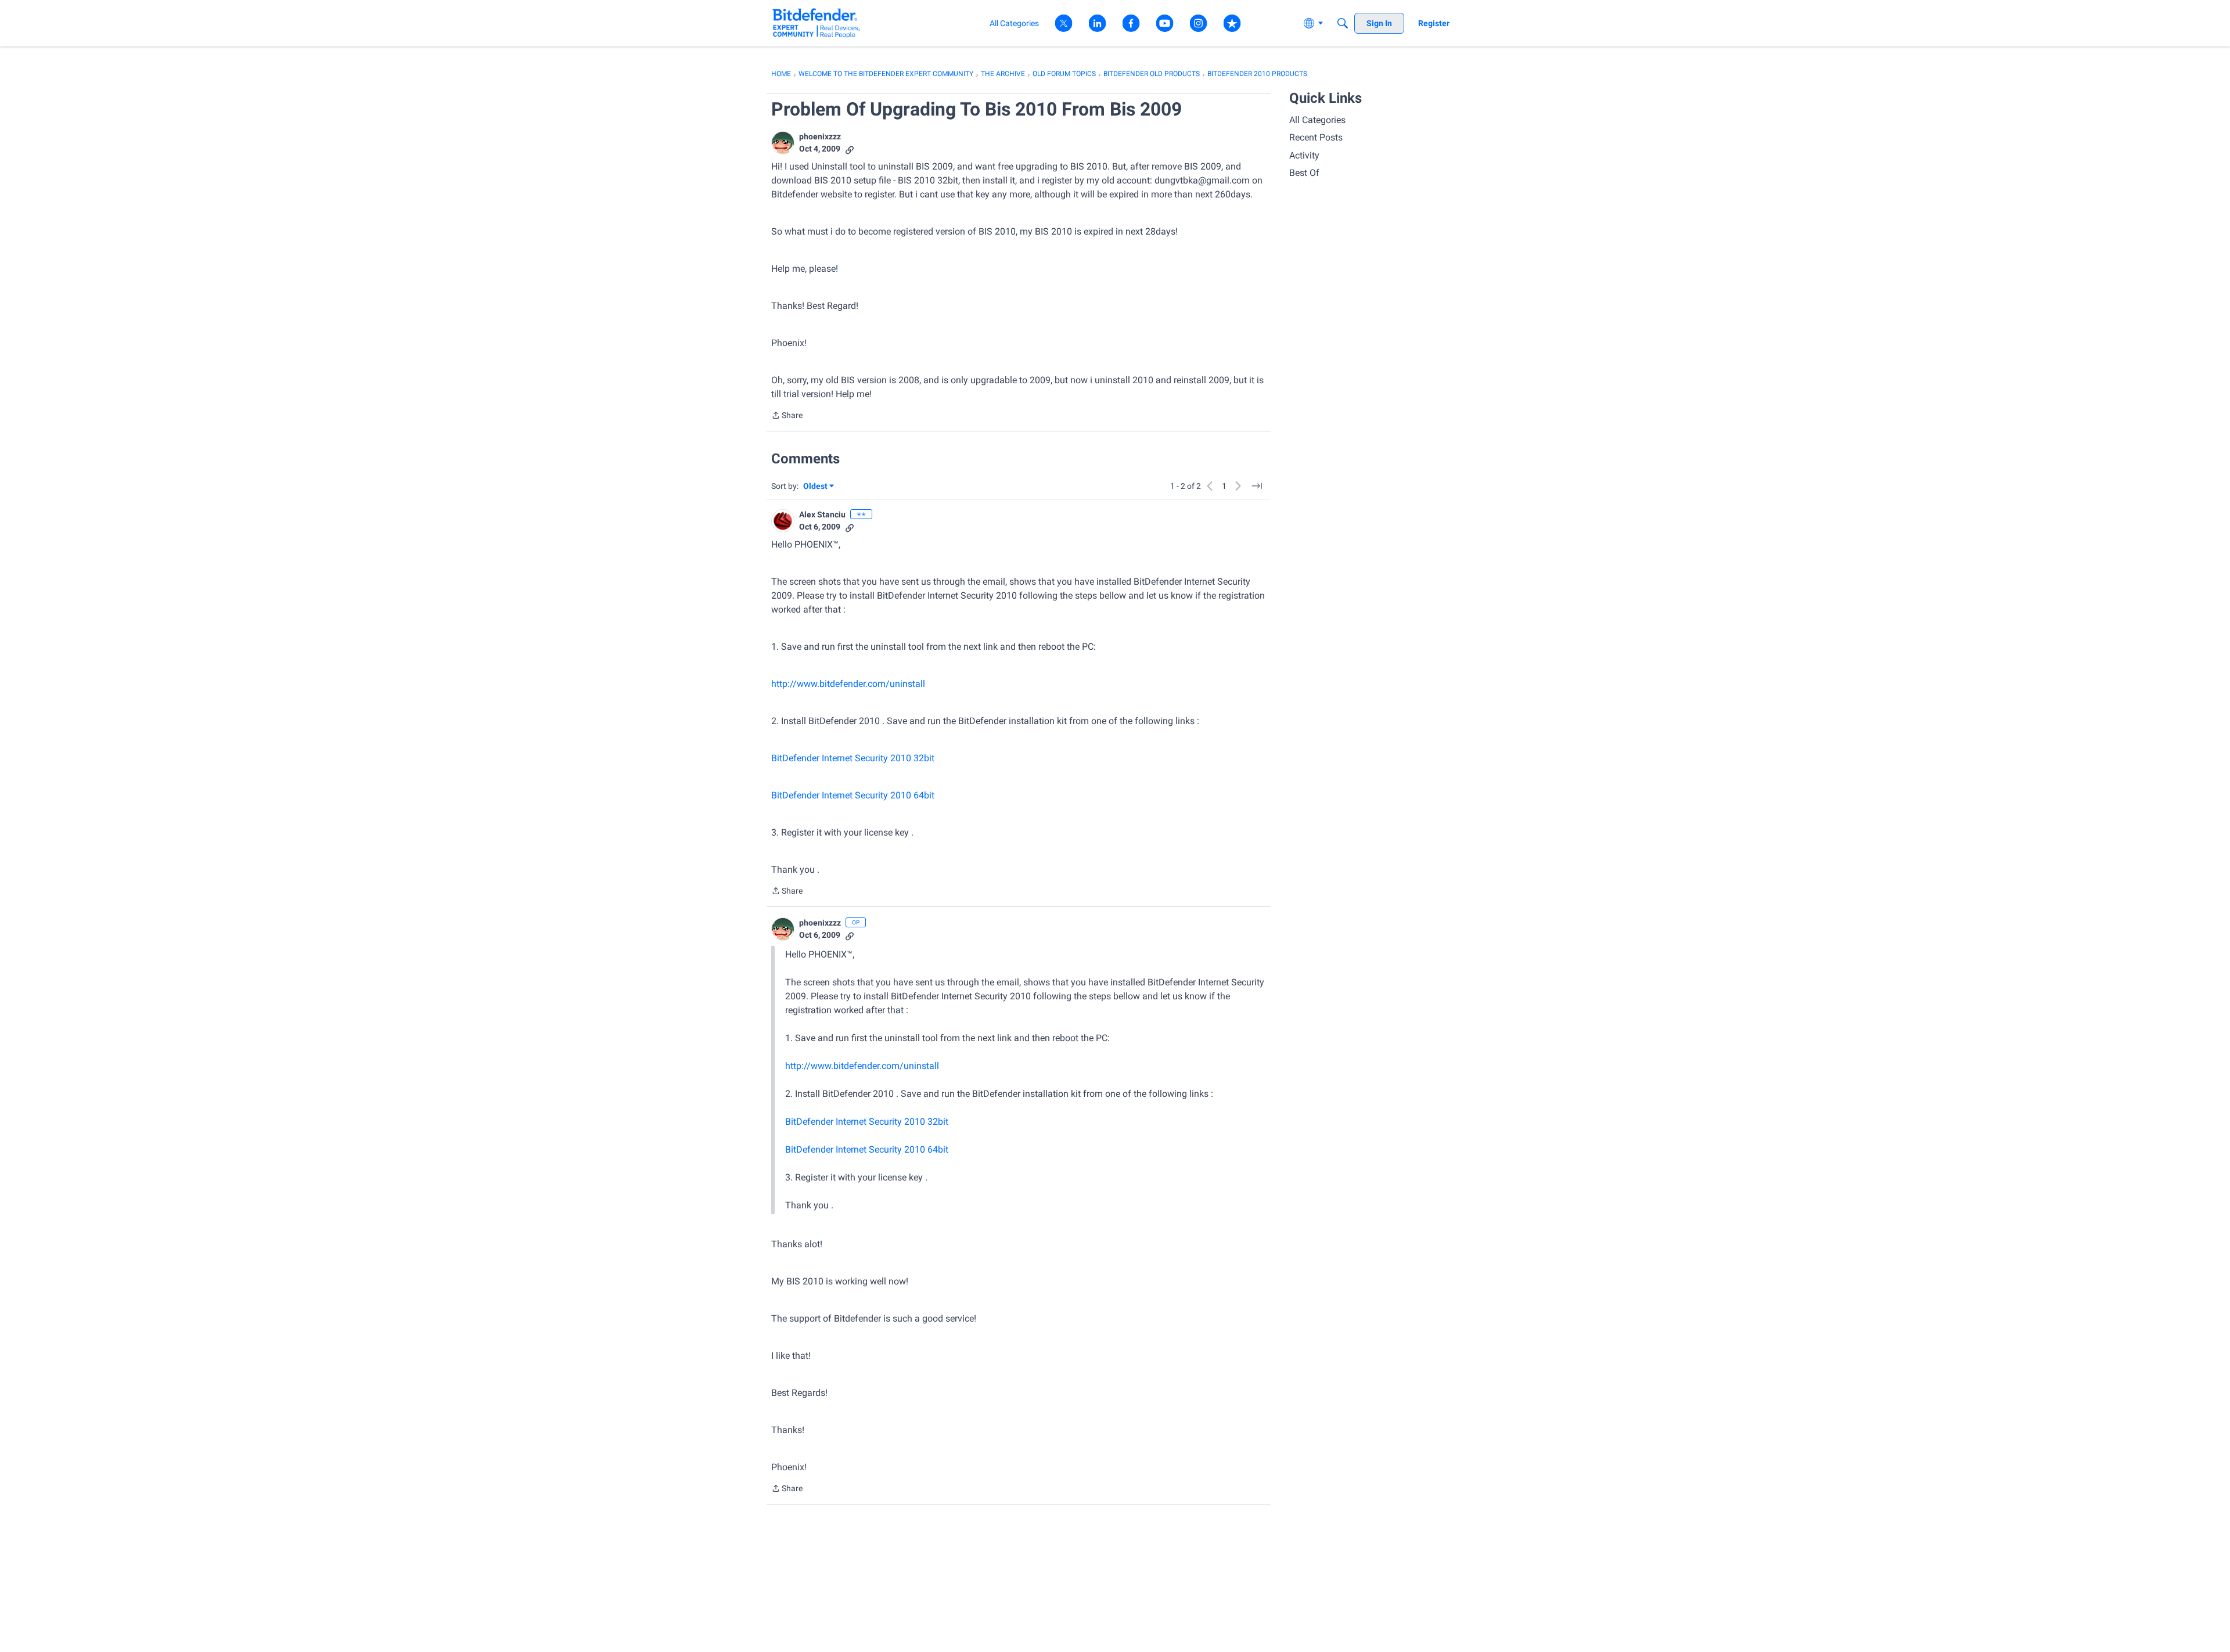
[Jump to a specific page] (1257, 486)
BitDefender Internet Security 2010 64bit (853, 795)
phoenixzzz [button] (820, 136)
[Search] (1343, 23)
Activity (1304, 155)
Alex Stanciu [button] (822, 514)
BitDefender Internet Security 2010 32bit (853, 758)
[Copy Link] (850, 149)
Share (787, 416)
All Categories (1317, 120)
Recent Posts (1316, 137)
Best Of (1304, 173)
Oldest (816, 487)
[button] (783, 143)
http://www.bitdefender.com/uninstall (848, 684)
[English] (816, 23)
